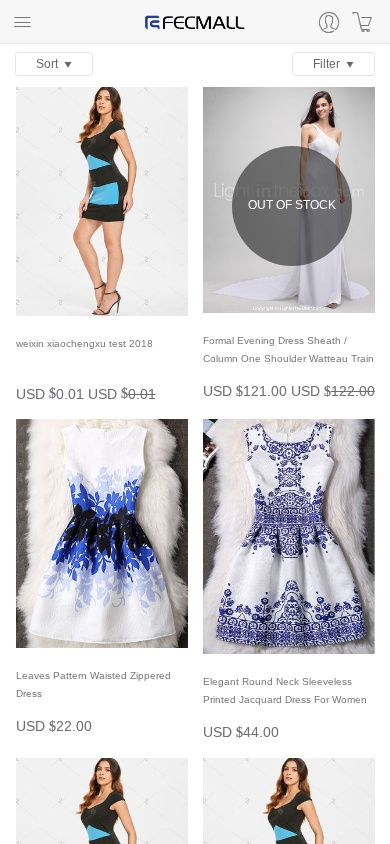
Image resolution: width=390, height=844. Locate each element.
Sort (50, 64)
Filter (329, 64)
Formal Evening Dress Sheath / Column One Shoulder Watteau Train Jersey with (288, 358)
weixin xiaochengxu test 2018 (84, 343)
